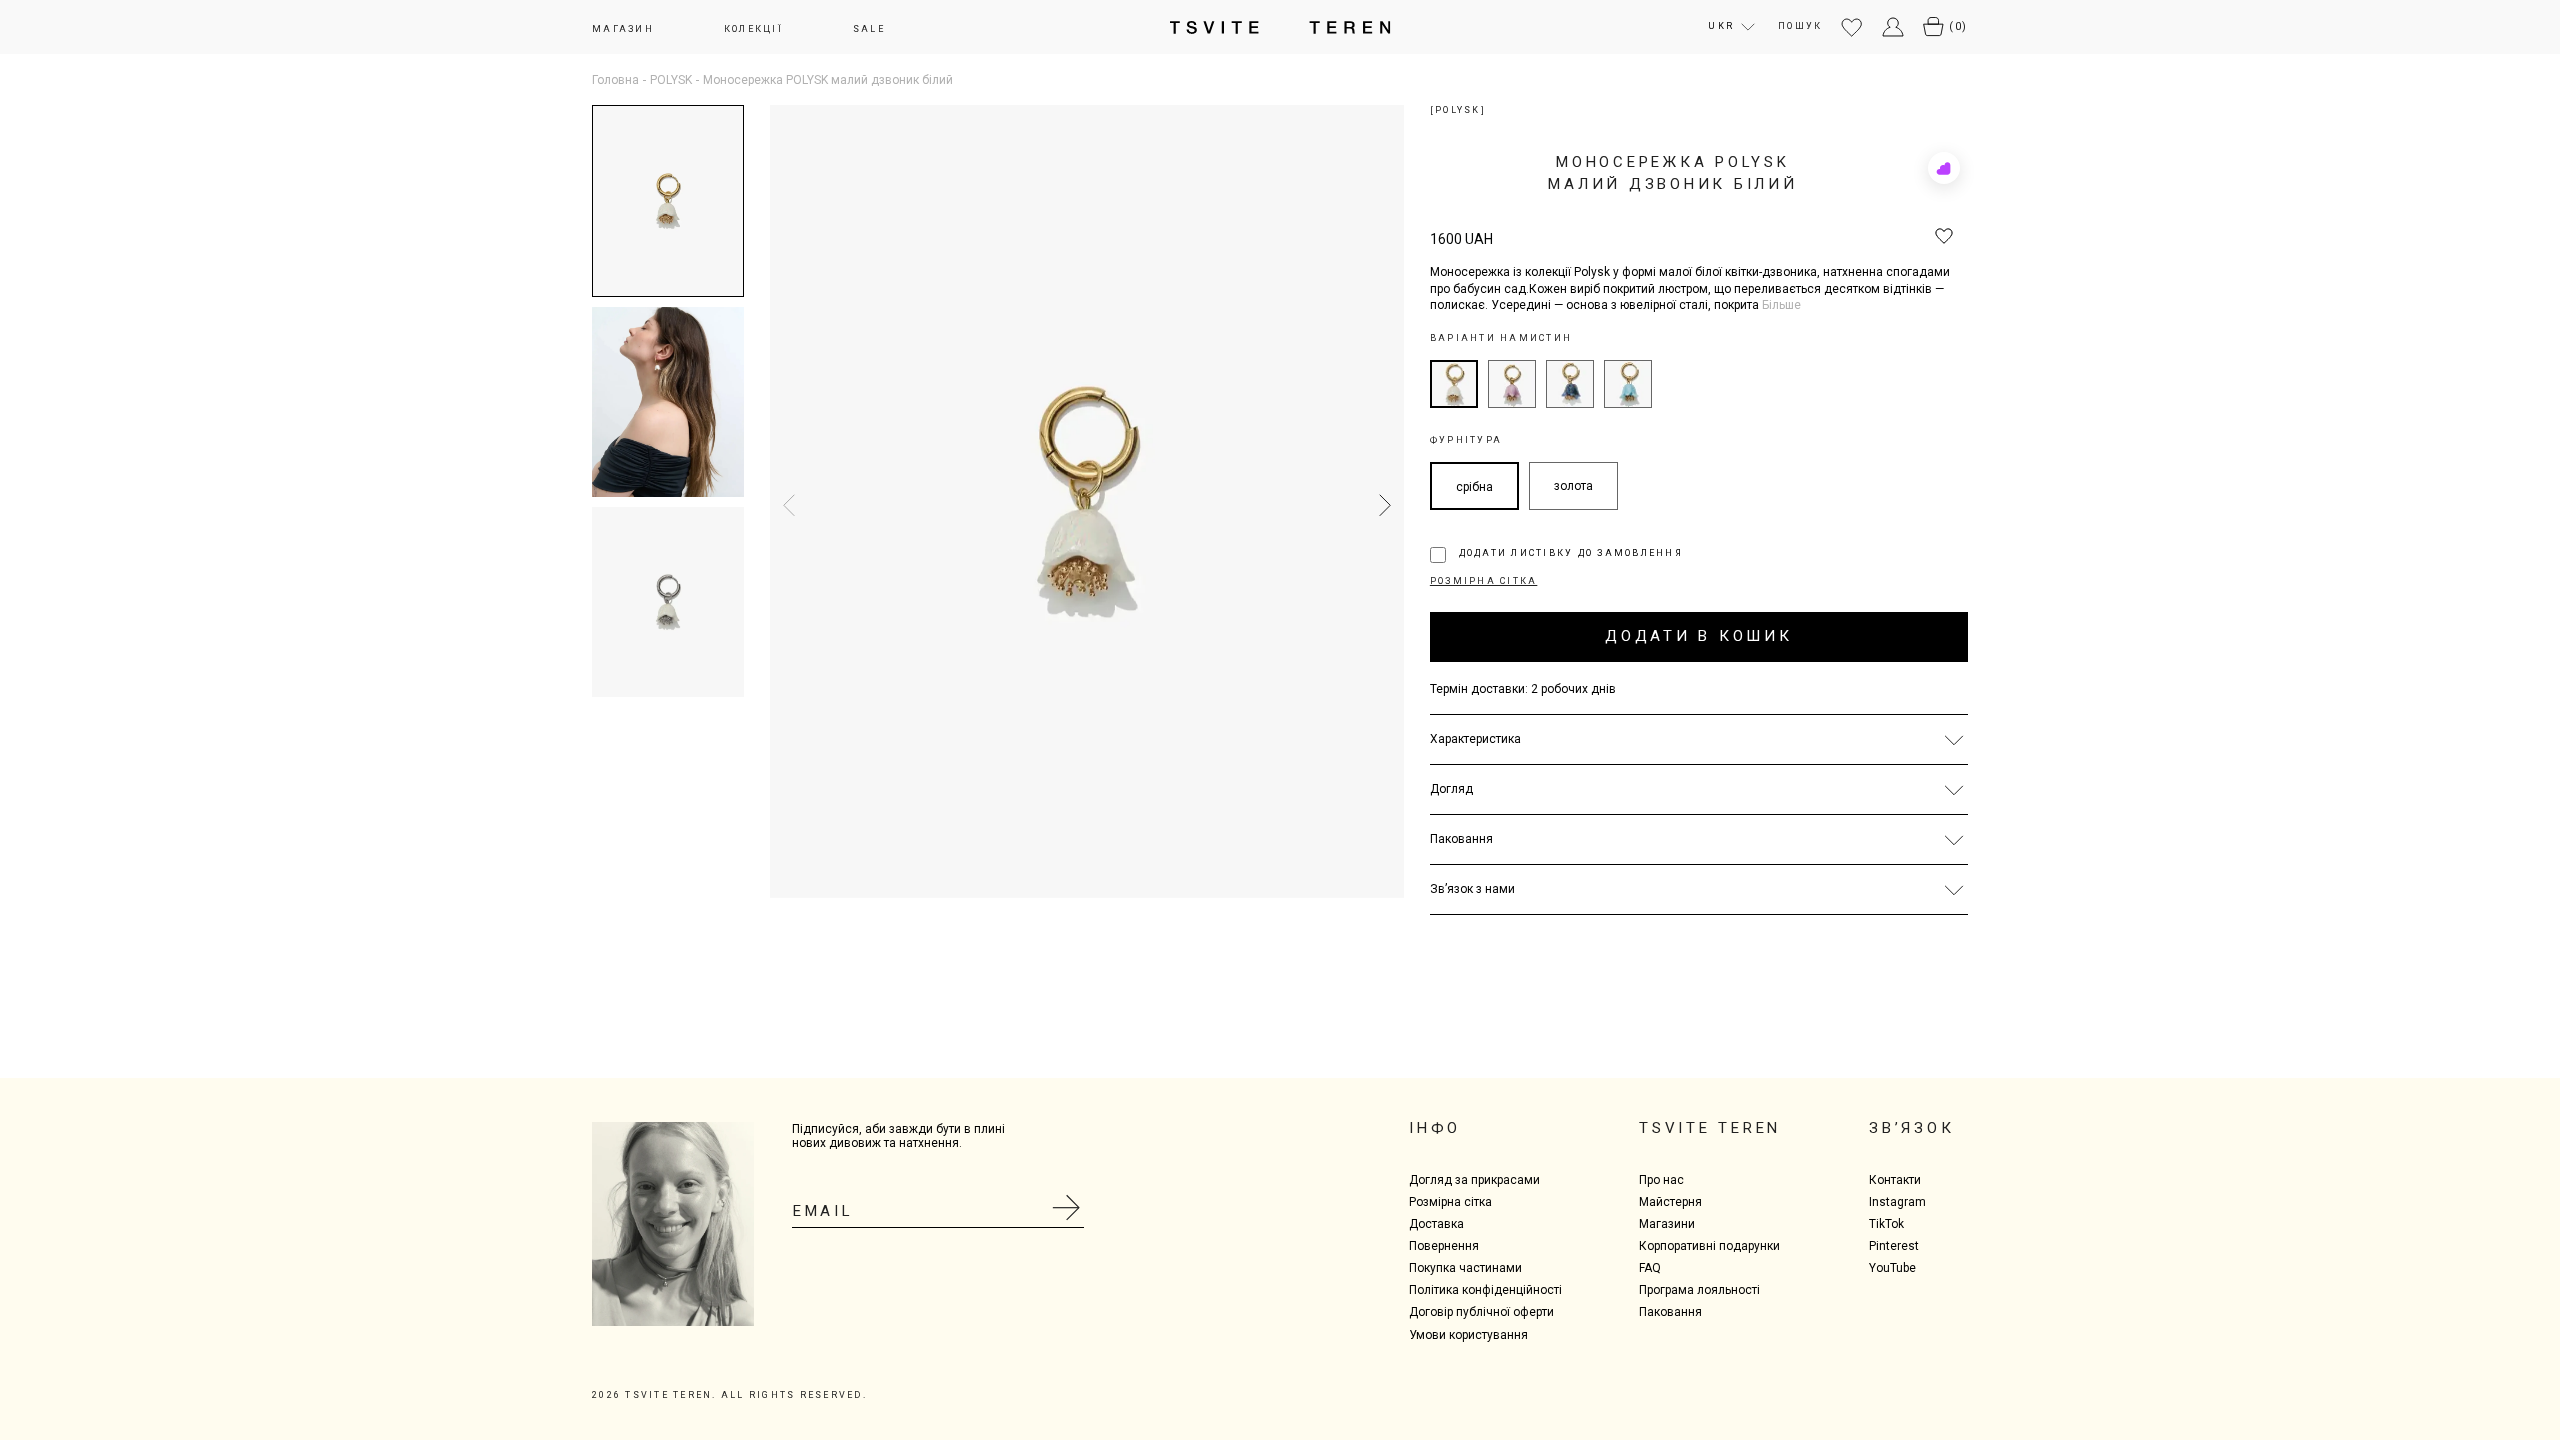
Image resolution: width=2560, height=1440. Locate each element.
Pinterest (1894, 1246)
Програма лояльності (1699, 1290)
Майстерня (1670, 1202)
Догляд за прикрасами (1474, 1180)
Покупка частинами (1465, 1268)
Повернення (1444, 1246)
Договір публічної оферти (1481, 1312)
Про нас (1661, 1180)
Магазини (1667, 1224)
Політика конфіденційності (1485, 1290)
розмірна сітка (1484, 581)
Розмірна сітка (1450, 1202)
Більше (1781, 305)
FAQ (1650, 1268)
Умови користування (1468, 1335)
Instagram (1897, 1202)
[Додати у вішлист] (1944, 237)
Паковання (1670, 1312)
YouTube (1892, 1268)
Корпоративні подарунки (1709, 1246)
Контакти (1895, 1180)
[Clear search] (1952, 42)
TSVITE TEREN (1710, 1128)
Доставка (1436, 1224)
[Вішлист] (1851, 28)
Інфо (1435, 1128)
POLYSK (671, 80)
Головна (615, 80)
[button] (1380, 506)
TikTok (1886, 1224)
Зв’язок (1911, 1128)
